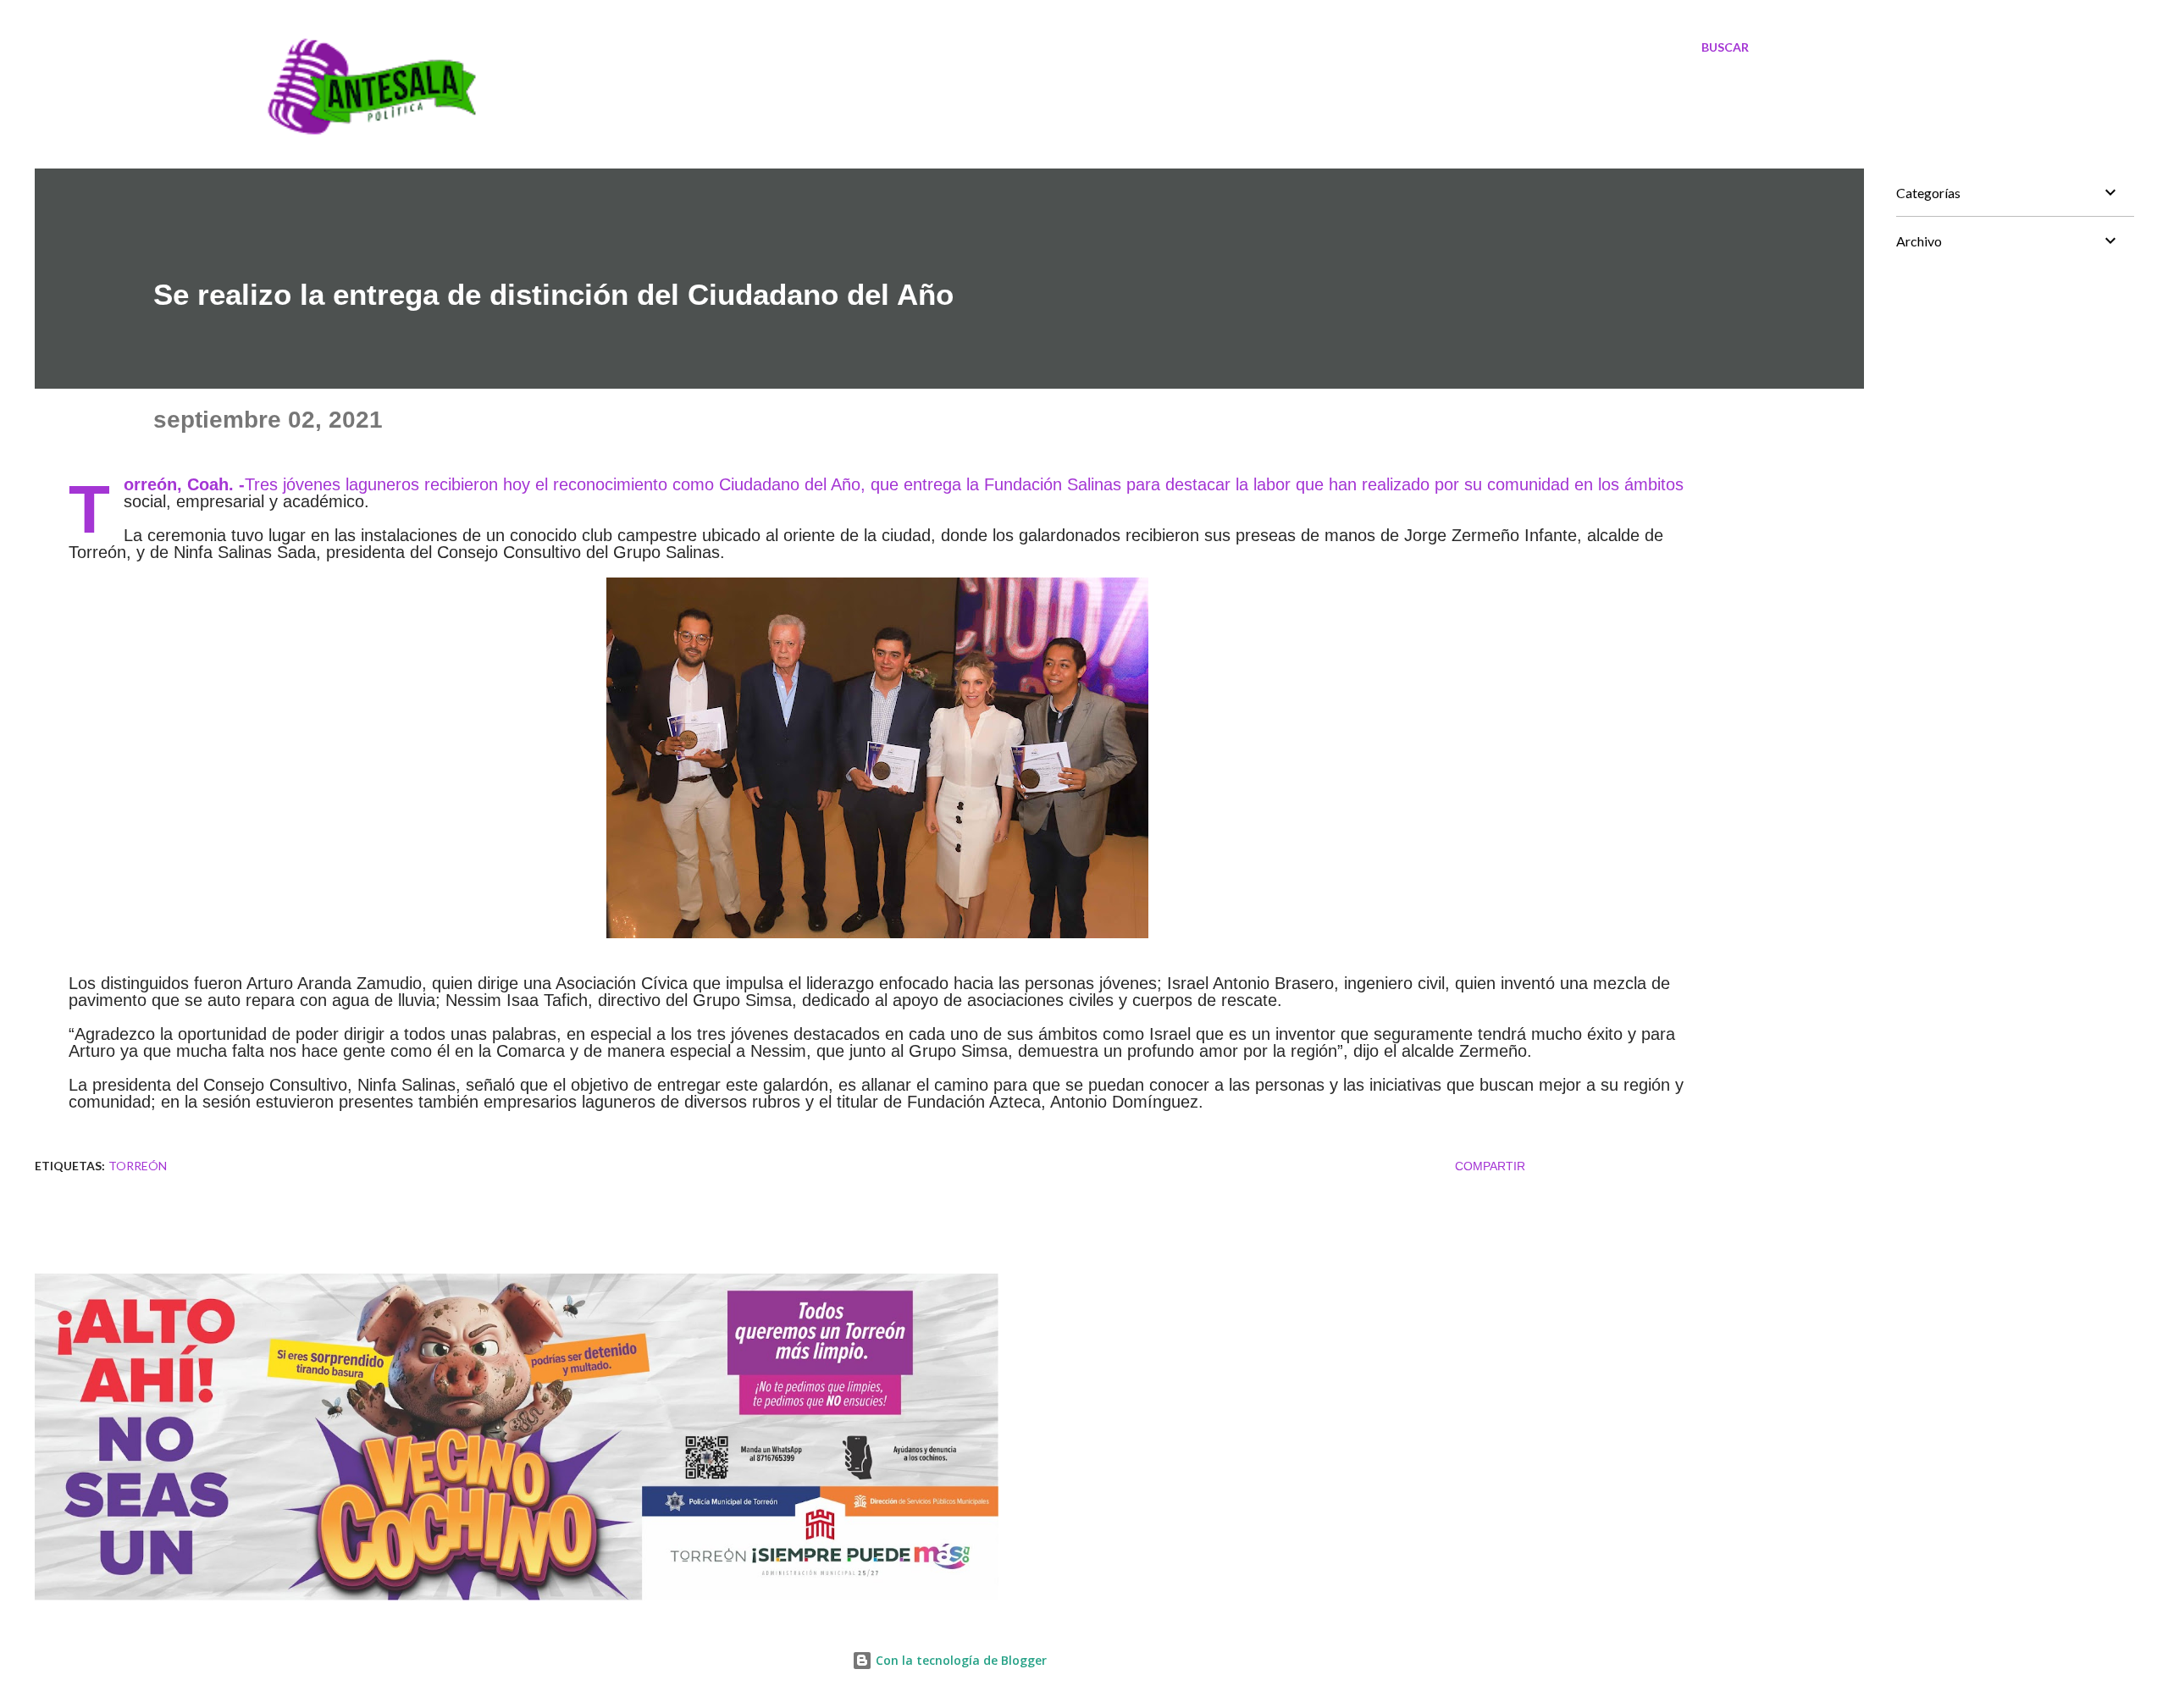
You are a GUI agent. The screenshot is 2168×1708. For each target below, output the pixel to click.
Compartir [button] (1490, 1166)
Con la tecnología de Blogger (960, 1660)
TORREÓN (138, 1166)
